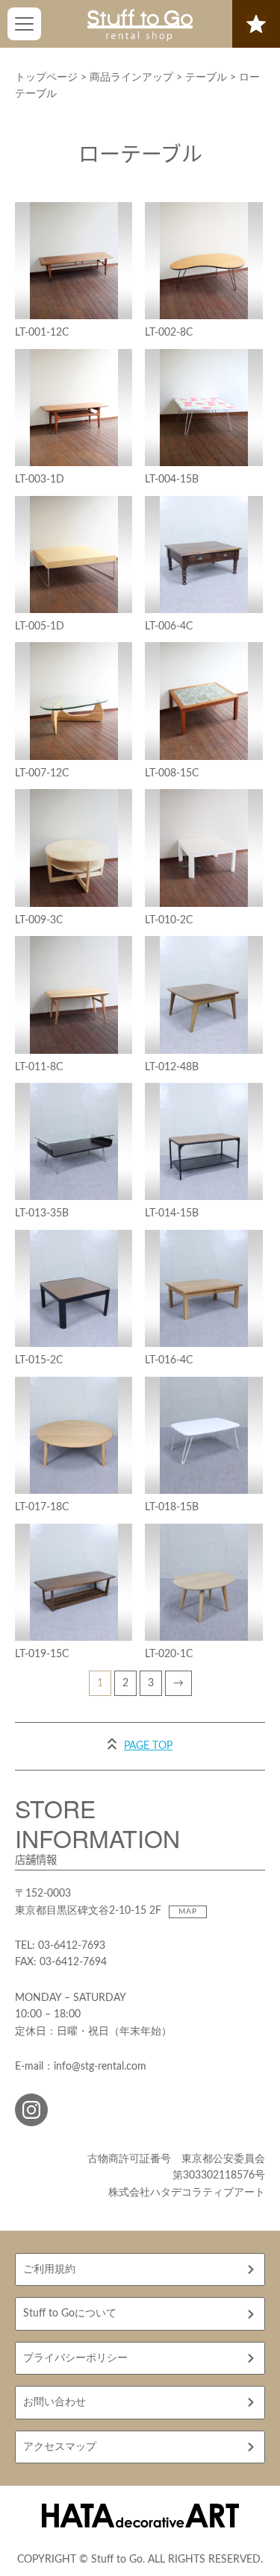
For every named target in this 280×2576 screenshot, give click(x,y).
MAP (188, 1911)
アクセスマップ (60, 2447)
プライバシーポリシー (75, 2358)
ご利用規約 (49, 2269)
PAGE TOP (148, 1746)
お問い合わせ (55, 2402)
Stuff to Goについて (70, 2313)
